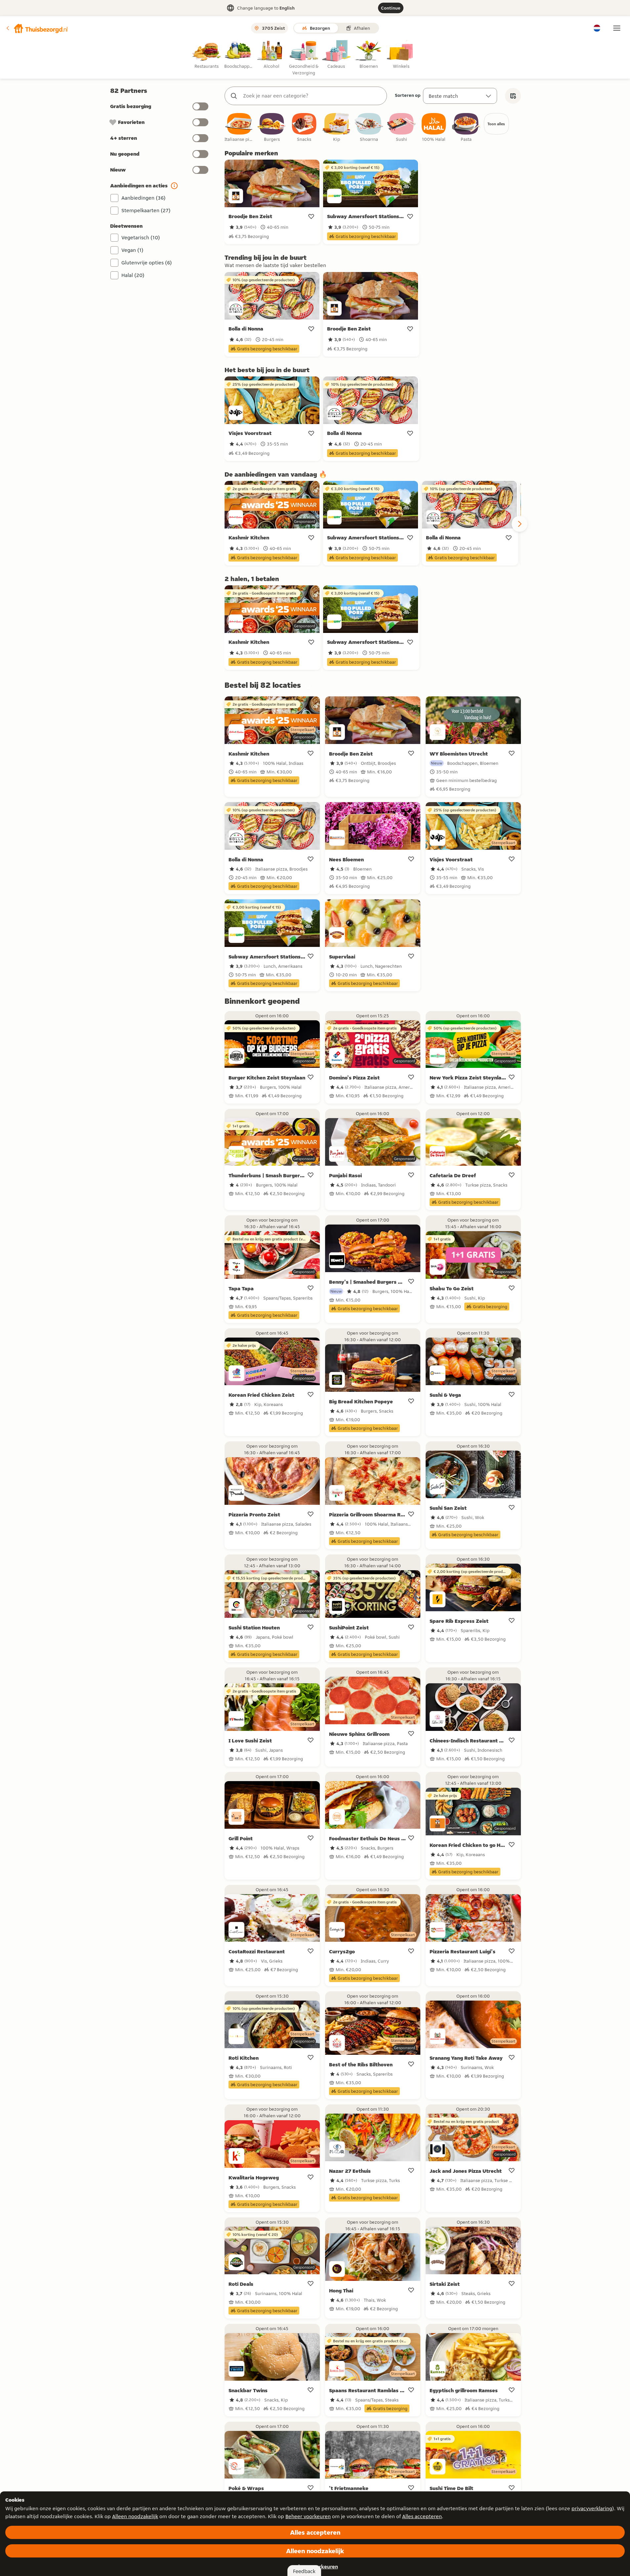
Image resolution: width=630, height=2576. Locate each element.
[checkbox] (239, 128)
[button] (37, 28)
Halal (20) (133, 275)
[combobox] (312, 96)
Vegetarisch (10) (141, 237)
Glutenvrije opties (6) (147, 263)
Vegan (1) (132, 250)
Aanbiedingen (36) (144, 198)
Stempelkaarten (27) (146, 210)
